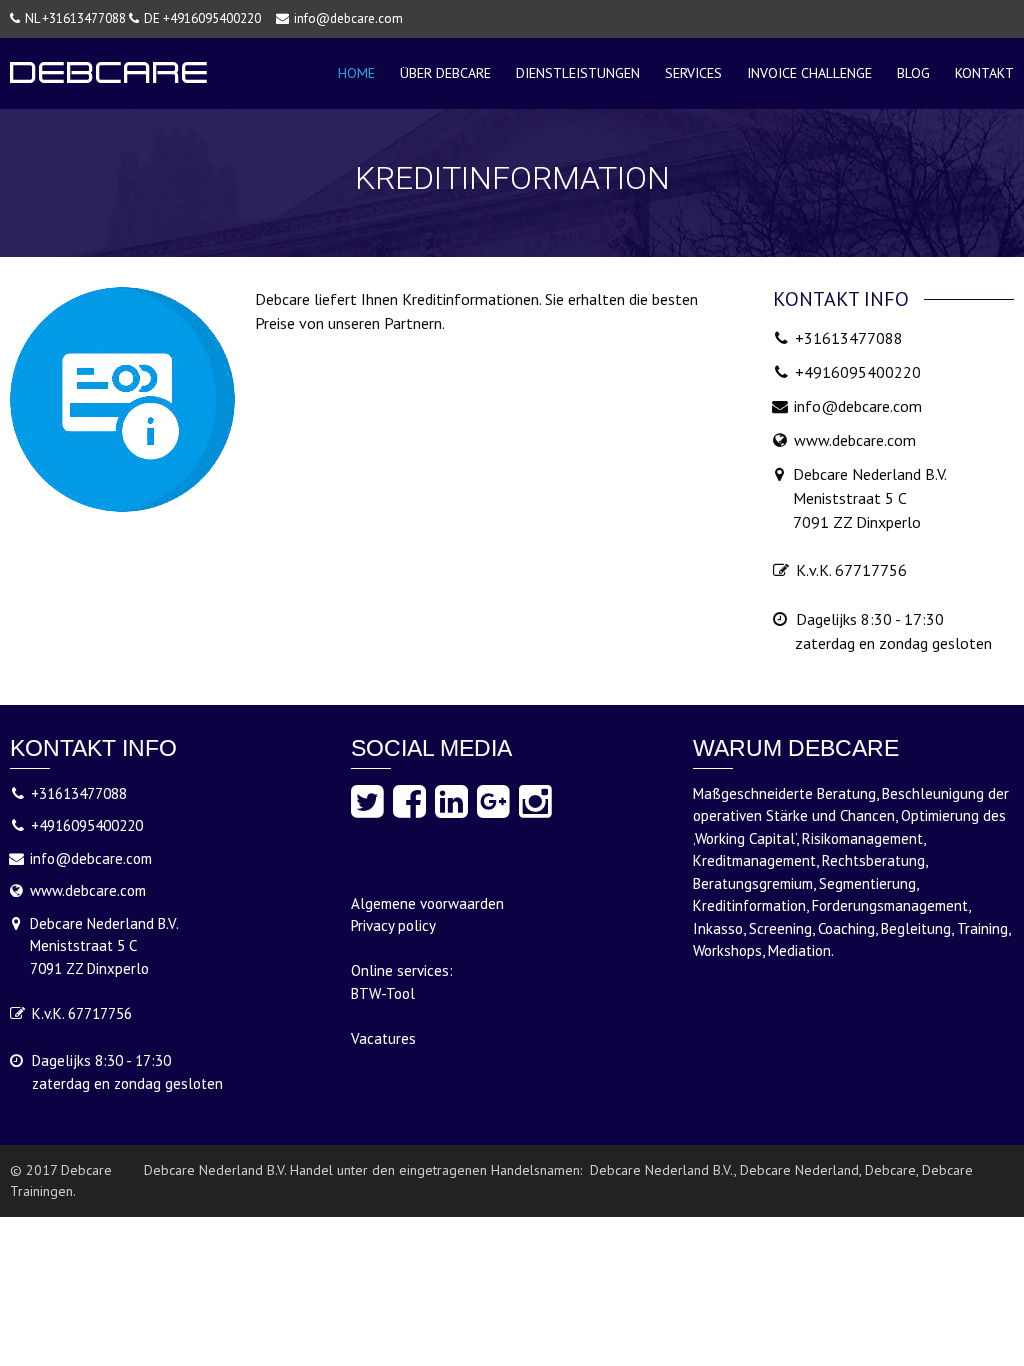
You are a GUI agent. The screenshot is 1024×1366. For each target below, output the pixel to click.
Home (356, 73)
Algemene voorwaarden (427, 903)
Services (693, 73)
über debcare (445, 73)
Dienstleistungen (578, 73)
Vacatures (383, 1038)
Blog (913, 73)
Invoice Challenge (809, 73)
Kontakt (984, 73)
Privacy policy (393, 925)
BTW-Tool (383, 993)
